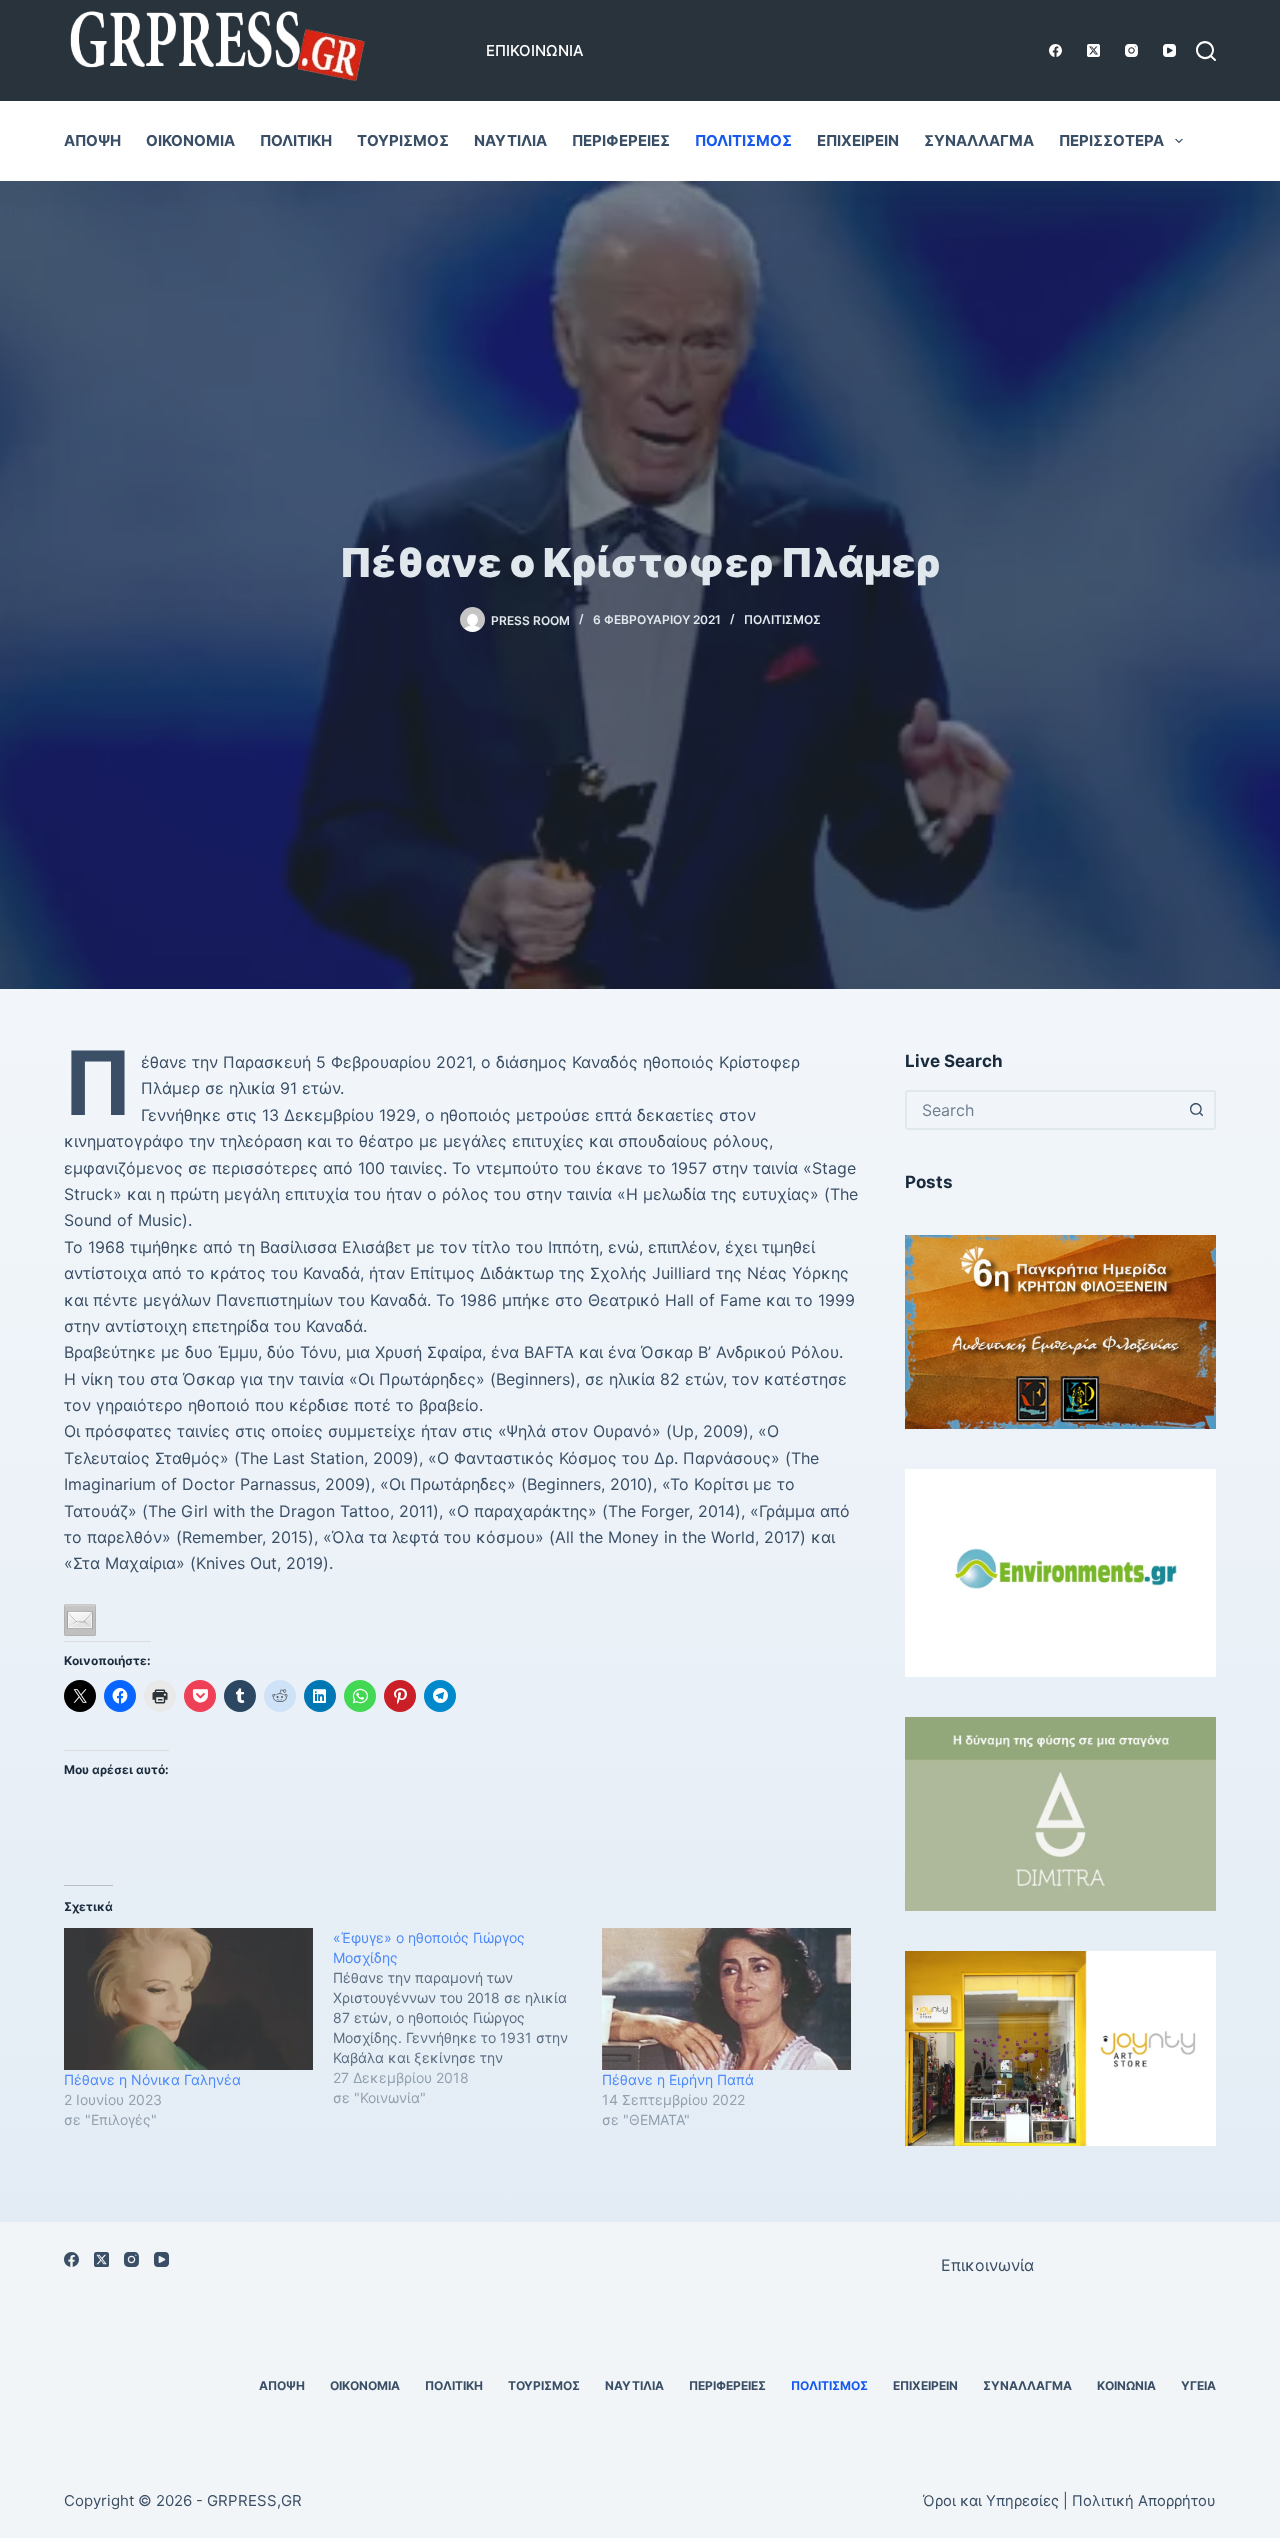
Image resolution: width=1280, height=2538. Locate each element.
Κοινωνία (1126, 2385)
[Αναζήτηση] (1206, 51)
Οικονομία (190, 140)
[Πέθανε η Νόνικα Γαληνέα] (188, 1999)
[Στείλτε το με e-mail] (80, 1620)
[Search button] (1196, 1110)
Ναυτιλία (510, 140)
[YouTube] (1169, 50)
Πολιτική (296, 140)
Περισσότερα (1111, 140)
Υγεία (1198, 2385)
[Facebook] (1055, 50)
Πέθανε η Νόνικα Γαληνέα (152, 2079)
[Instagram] (1131, 50)
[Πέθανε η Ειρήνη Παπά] (726, 1999)
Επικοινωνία (535, 50)
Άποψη (92, 140)
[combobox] (1042, 1110)
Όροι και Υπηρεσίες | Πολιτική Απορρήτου (1069, 2501)
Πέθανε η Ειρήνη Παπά (678, 2079)
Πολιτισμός (743, 140)
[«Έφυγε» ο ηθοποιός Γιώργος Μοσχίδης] (467, 2018)
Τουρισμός (403, 140)
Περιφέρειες (621, 140)
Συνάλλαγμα (979, 140)
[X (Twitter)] (1093, 50)
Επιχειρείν (858, 140)
